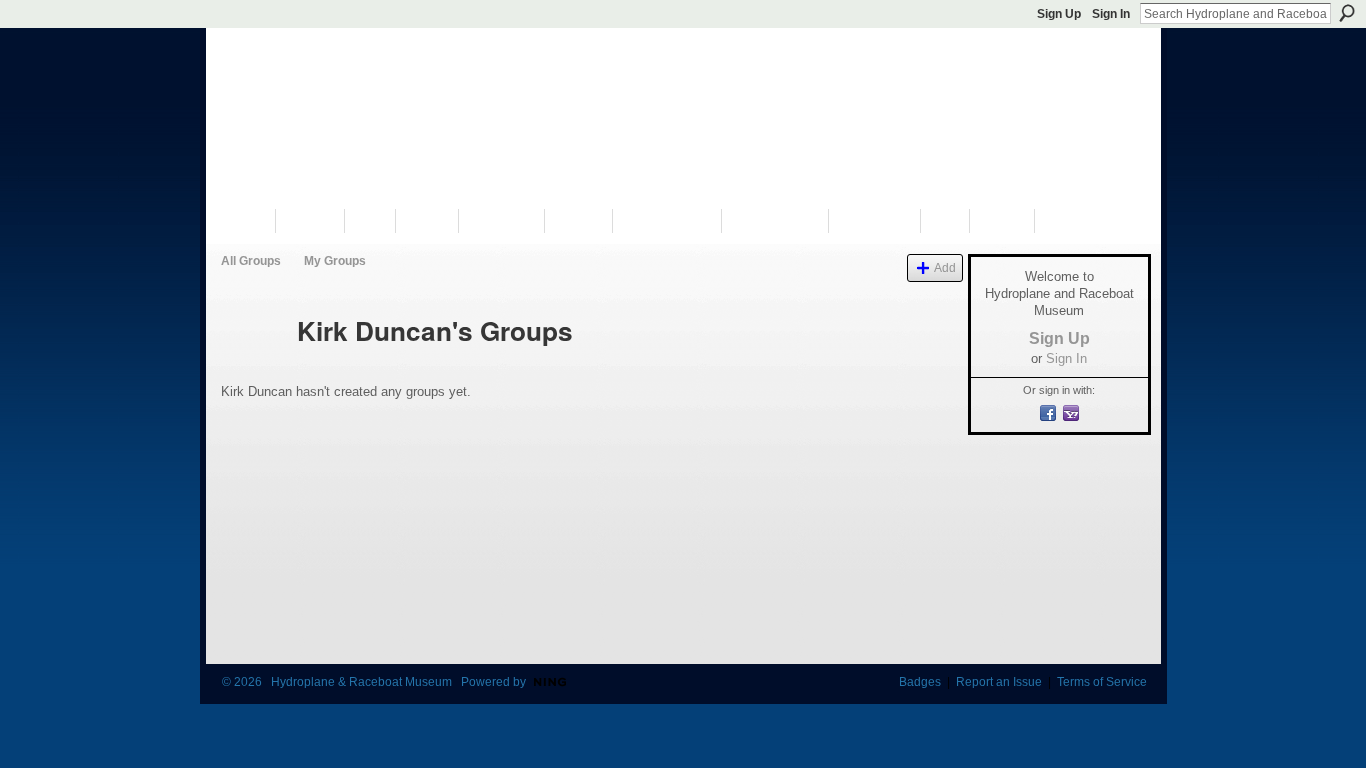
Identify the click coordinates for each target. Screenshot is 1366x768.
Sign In (1111, 14)
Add (945, 267)
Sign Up (1059, 14)
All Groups (251, 261)
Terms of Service (1102, 682)
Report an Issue (999, 682)
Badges (920, 682)
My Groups (335, 261)
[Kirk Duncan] (253, 367)
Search (1347, 13)
